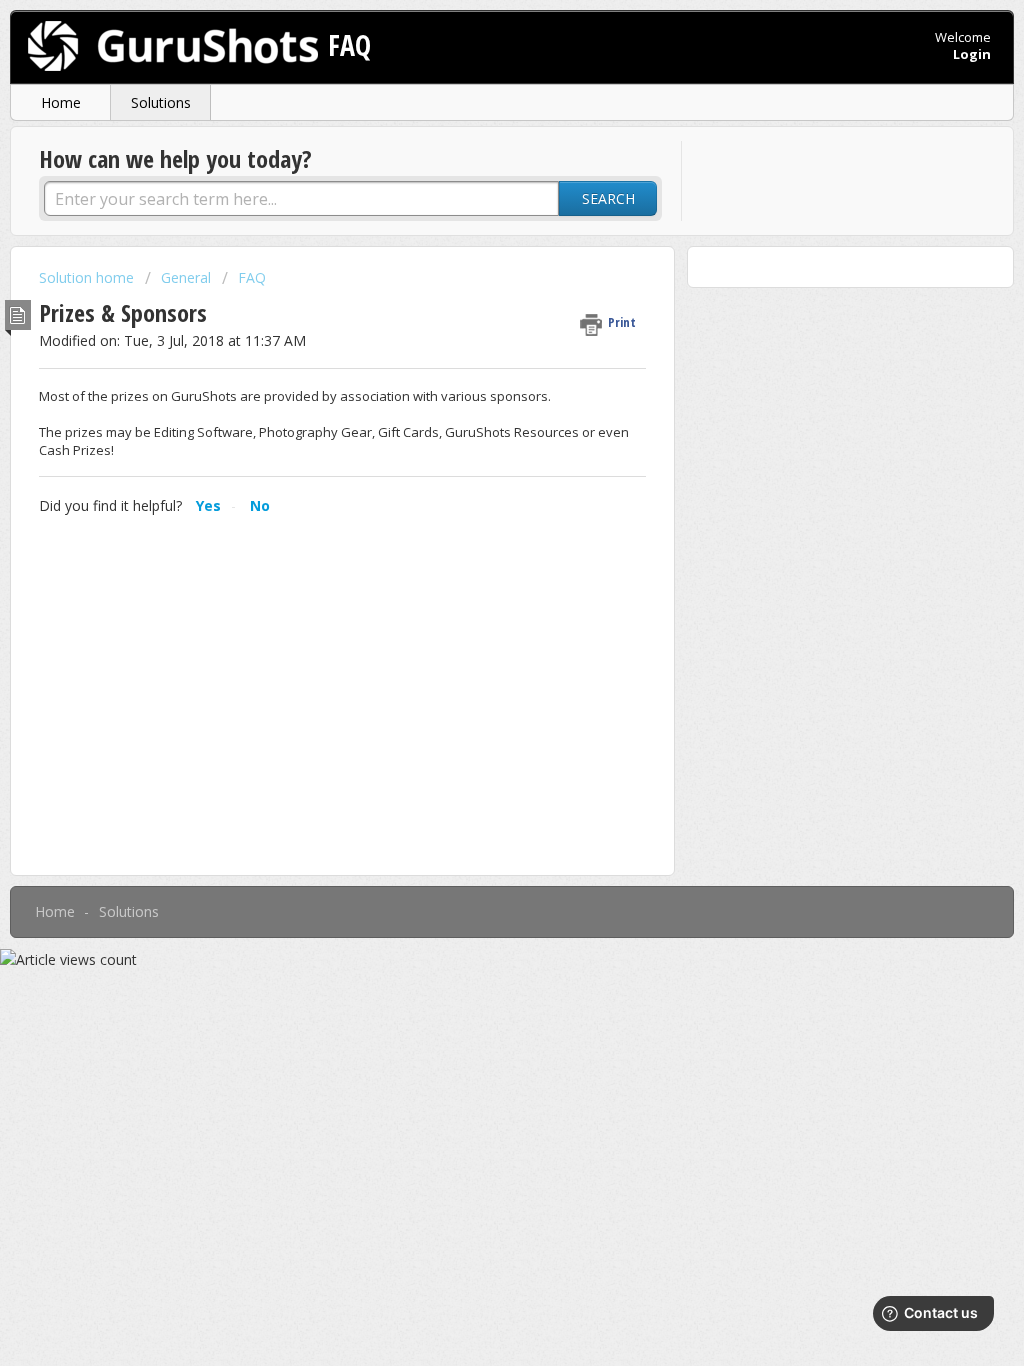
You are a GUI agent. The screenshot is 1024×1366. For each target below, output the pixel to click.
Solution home (88, 277)
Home (61, 102)
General (186, 277)
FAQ (252, 277)
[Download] (475, 425)
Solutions (161, 102)
